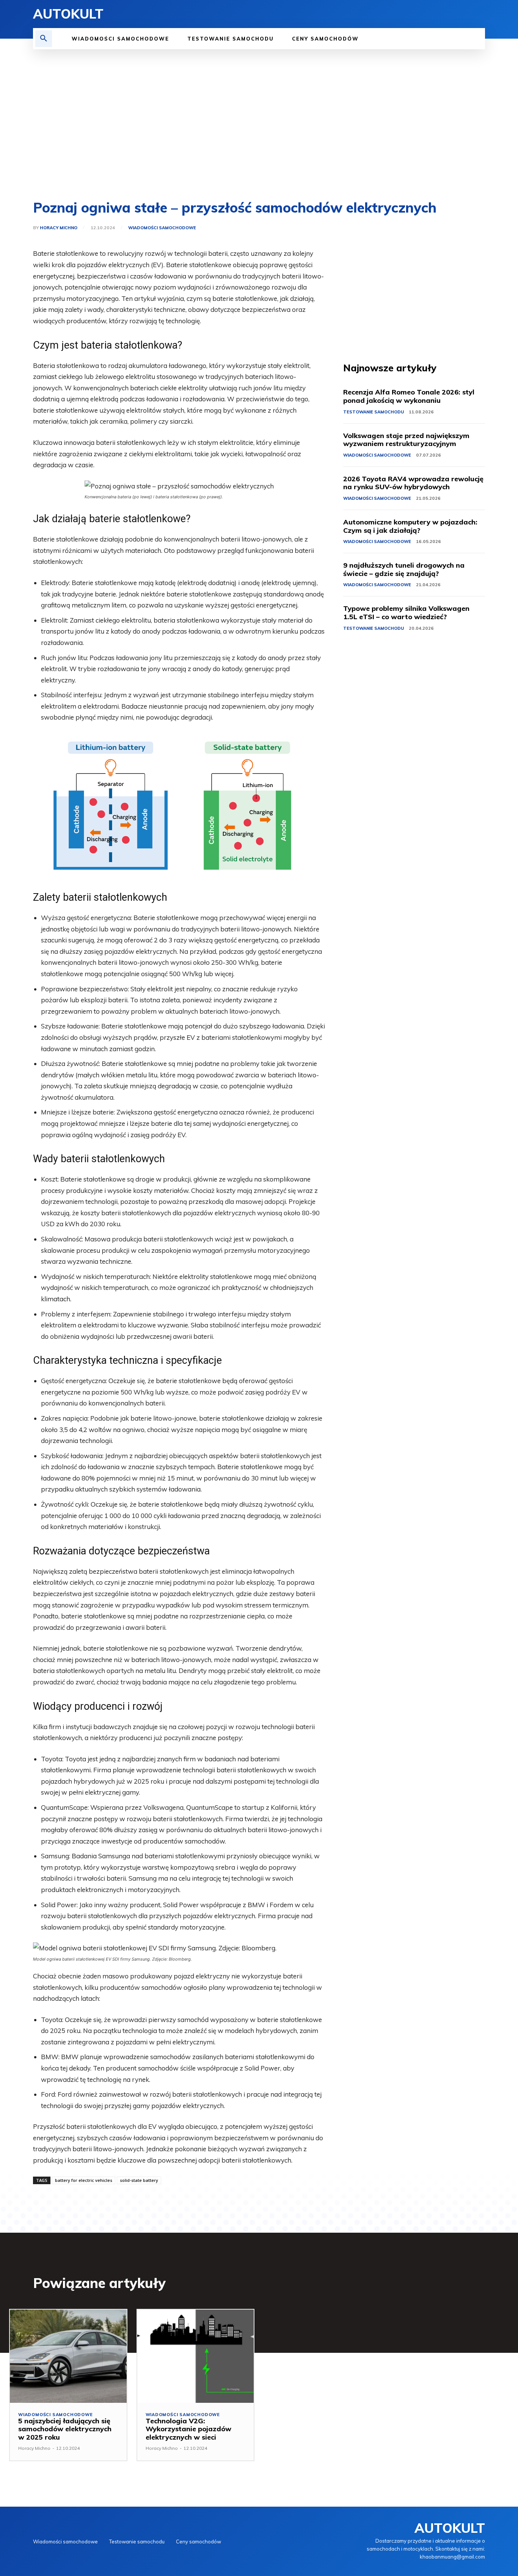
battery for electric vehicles (84, 2180)
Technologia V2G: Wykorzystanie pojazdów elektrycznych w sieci (188, 2429)
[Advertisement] (259, 125)
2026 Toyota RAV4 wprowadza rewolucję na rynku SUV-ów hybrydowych (413, 483)
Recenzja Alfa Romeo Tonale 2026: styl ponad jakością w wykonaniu (409, 396)
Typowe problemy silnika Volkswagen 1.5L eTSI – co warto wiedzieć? (406, 613)
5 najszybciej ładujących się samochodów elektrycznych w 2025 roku (65, 2429)
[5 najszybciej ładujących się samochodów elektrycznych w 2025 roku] (68, 2356)
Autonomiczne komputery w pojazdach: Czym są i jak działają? (410, 526)
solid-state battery (139, 2180)
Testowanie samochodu (374, 412)
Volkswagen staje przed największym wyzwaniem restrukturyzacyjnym (406, 440)
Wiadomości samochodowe (162, 228)
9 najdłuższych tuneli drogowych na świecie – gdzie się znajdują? (404, 569)
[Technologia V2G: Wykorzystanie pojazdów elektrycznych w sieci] (196, 2356)
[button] (44, 39)
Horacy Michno (59, 228)
